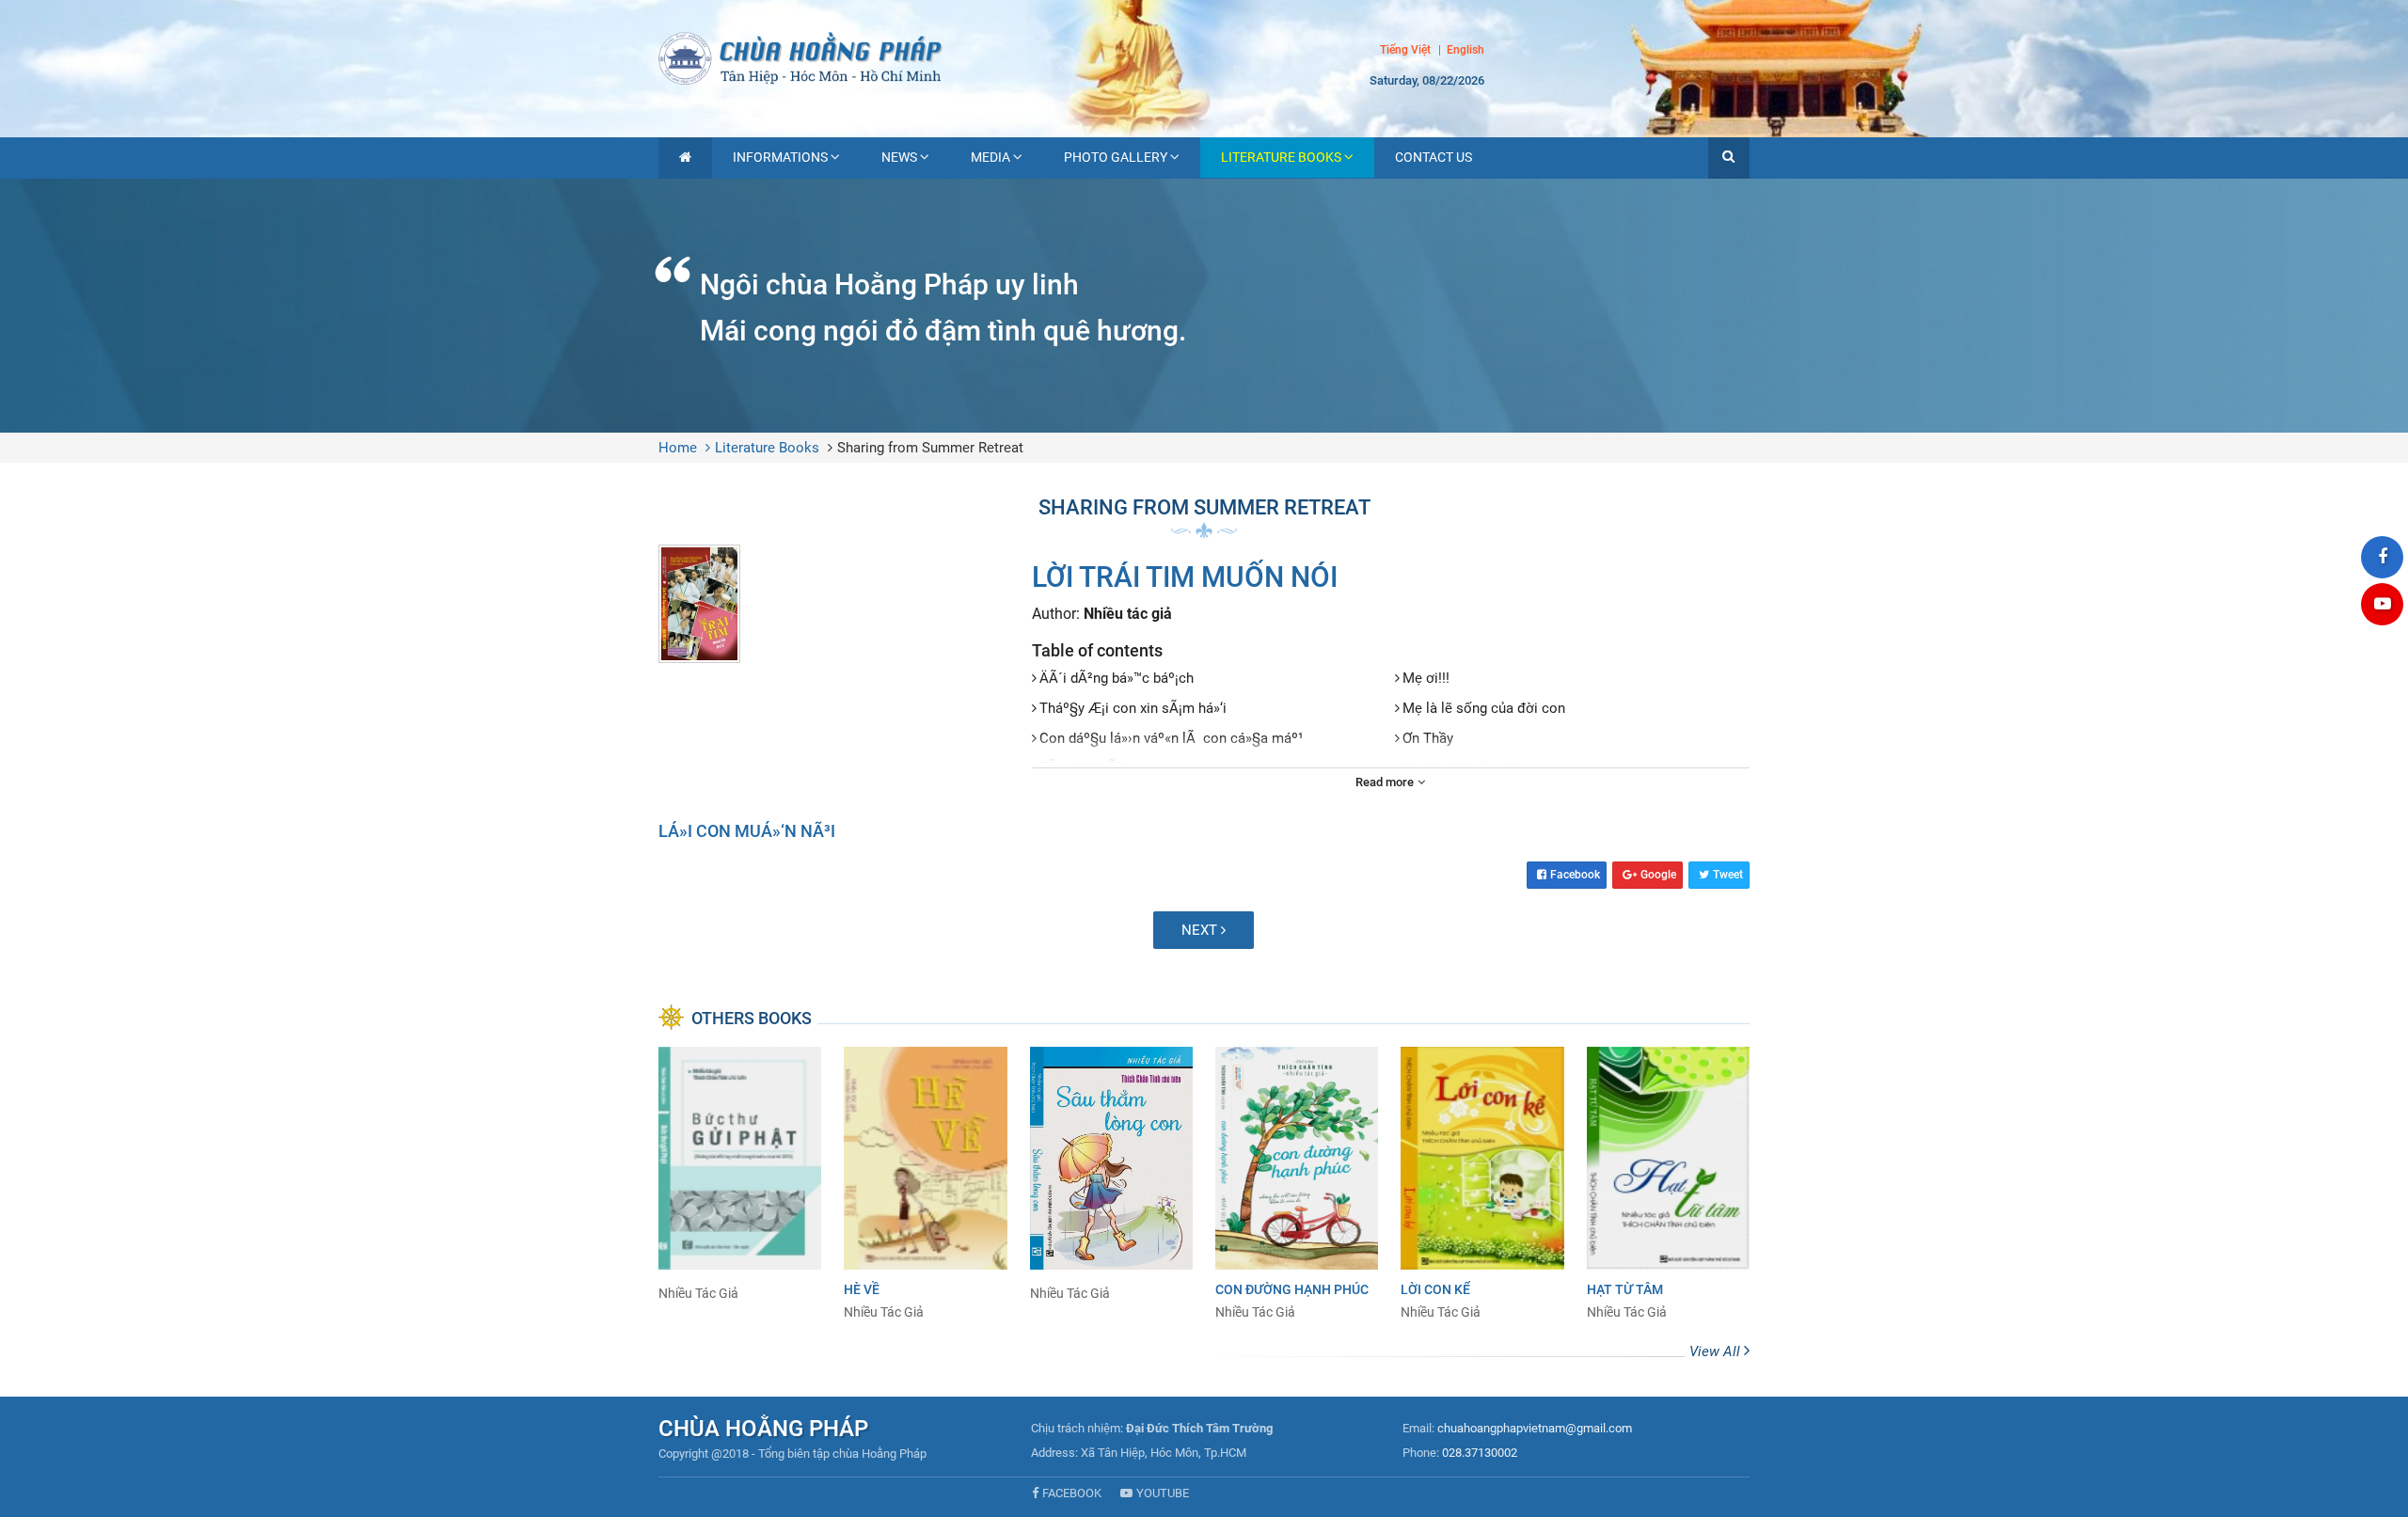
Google (1658, 875)
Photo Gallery (1116, 157)
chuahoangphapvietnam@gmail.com (1535, 1428)
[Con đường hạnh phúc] (1297, 1184)
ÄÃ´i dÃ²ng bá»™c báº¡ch (1117, 678)
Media (990, 157)
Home (678, 448)
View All (1717, 1351)
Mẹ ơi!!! (1426, 678)
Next (1201, 930)
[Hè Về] (925, 1184)
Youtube (1163, 1493)
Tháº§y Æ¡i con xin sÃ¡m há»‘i (1133, 708)
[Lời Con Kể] (1482, 1184)
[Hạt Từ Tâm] (1668, 1184)
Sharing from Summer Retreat (930, 448)
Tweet (1728, 875)
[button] (1729, 158)
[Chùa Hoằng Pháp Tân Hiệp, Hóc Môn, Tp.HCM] (1204, 56)
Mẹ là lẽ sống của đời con (1484, 708)
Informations (780, 157)
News (899, 157)
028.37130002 (1480, 1453)
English (1465, 51)
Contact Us (1434, 157)
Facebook (1575, 875)
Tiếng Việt (1405, 50)
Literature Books (1281, 157)
